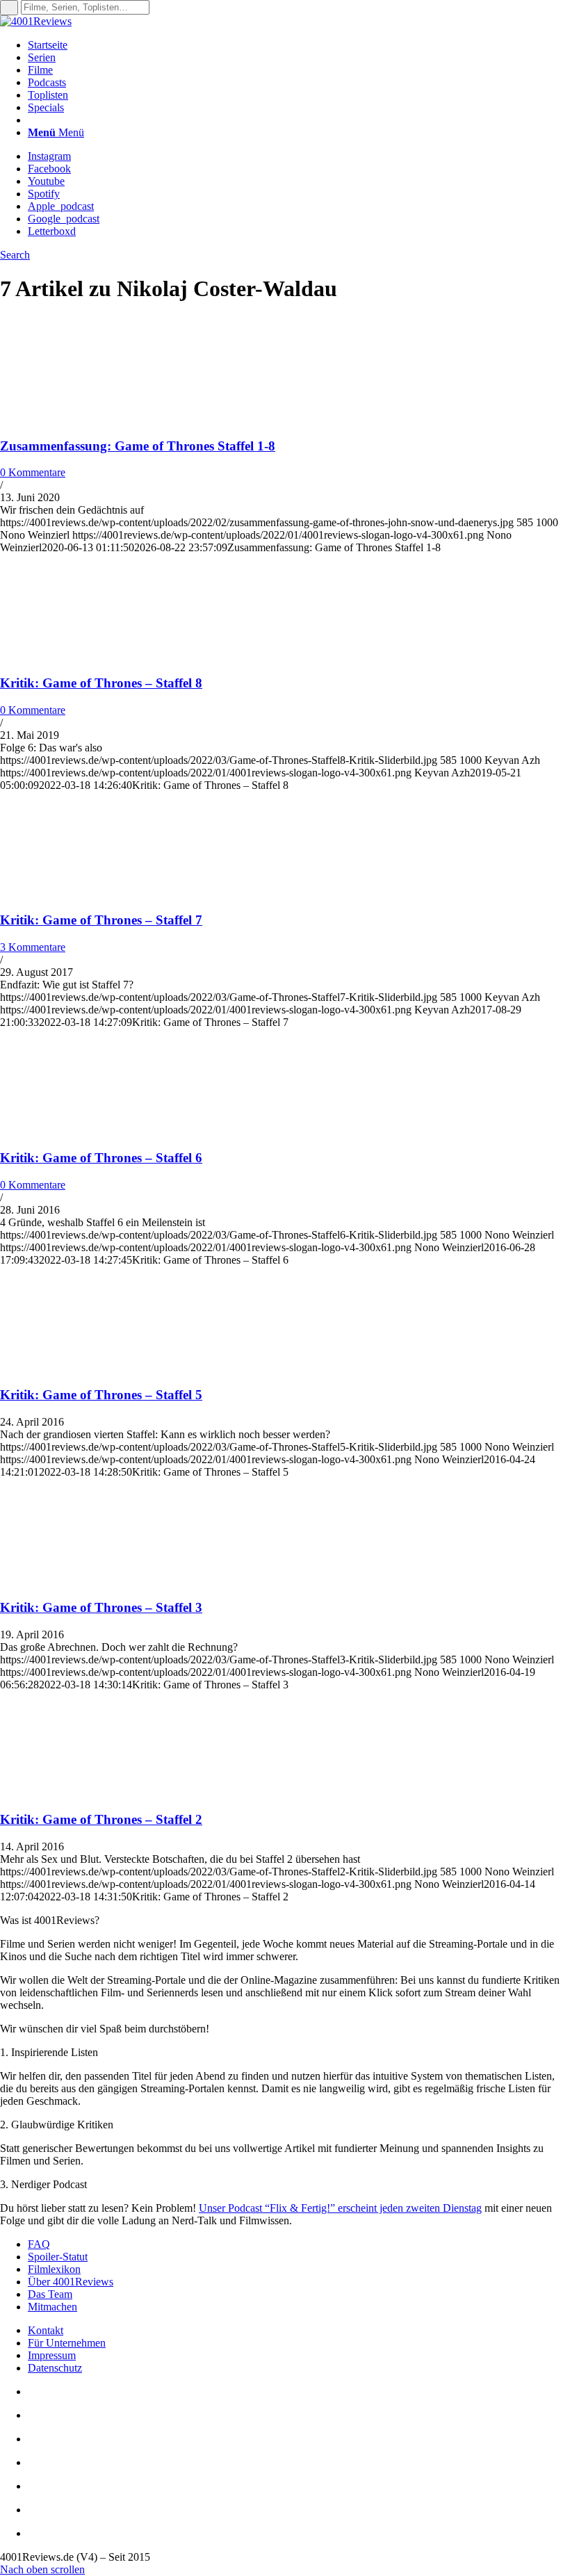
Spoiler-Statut (58, 2257)
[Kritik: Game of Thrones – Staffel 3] (90, 1580)
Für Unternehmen (67, 2343)
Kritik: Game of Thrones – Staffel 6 (101, 1158)
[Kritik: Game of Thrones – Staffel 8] (90, 656)
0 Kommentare (33, 472)
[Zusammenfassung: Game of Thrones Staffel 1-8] (90, 419)
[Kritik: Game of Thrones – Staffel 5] (90, 1368)
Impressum (52, 2355)
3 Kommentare (33, 947)
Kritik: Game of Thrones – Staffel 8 (101, 683)
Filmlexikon (54, 2269)
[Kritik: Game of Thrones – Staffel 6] (90, 1131)
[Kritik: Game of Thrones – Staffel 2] (90, 1793)
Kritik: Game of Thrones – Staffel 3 (101, 1607)
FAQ (39, 2244)
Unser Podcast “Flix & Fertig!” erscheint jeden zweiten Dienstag (340, 2208)
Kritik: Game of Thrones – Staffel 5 (101, 1395)
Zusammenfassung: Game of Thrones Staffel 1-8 (138, 446)
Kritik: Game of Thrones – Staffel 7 (101, 920)
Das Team (50, 2294)
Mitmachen (52, 2307)
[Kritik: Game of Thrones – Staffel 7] (90, 894)
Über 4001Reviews (71, 2282)
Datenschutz (55, 2368)
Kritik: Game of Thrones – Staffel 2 (101, 1819)
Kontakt (46, 2330)
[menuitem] (299, 45)
